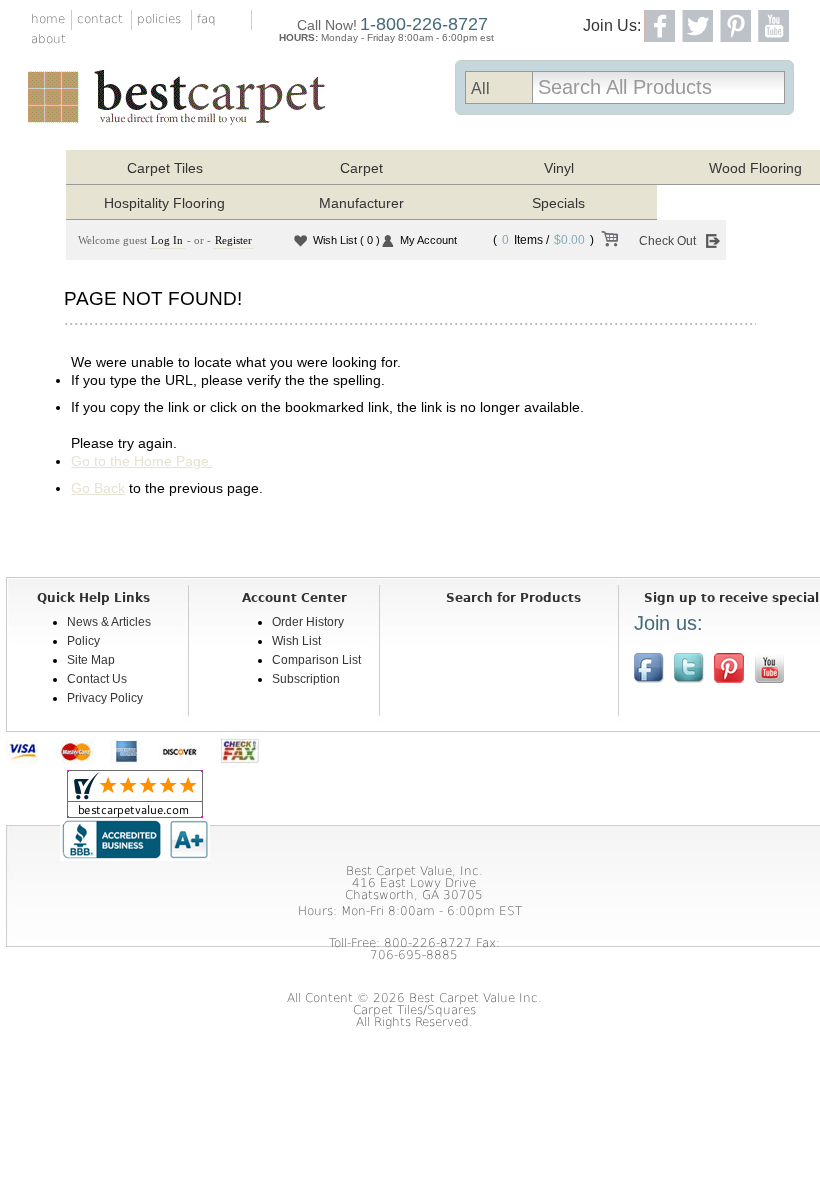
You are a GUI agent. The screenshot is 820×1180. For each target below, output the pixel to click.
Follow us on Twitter (689, 668)
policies (159, 19)
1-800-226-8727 (424, 24)
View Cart (609, 242)
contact (100, 19)
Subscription (306, 679)
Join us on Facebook (649, 668)
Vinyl (559, 168)
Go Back (98, 488)
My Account (428, 240)
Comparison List (316, 660)
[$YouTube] (769, 668)
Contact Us (97, 679)
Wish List (346, 240)
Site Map (91, 660)
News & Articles (109, 622)
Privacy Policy (105, 698)
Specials (558, 203)
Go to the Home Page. (142, 461)
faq (206, 19)
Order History (308, 622)
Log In (167, 240)
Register (233, 240)
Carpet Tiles (165, 168)
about (48, 39)
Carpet (361, 168)
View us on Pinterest (729, 668)
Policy (83, 641)
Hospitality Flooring (164, 203)
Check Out (667, 241)
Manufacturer (361, 203)
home (48, 19)
